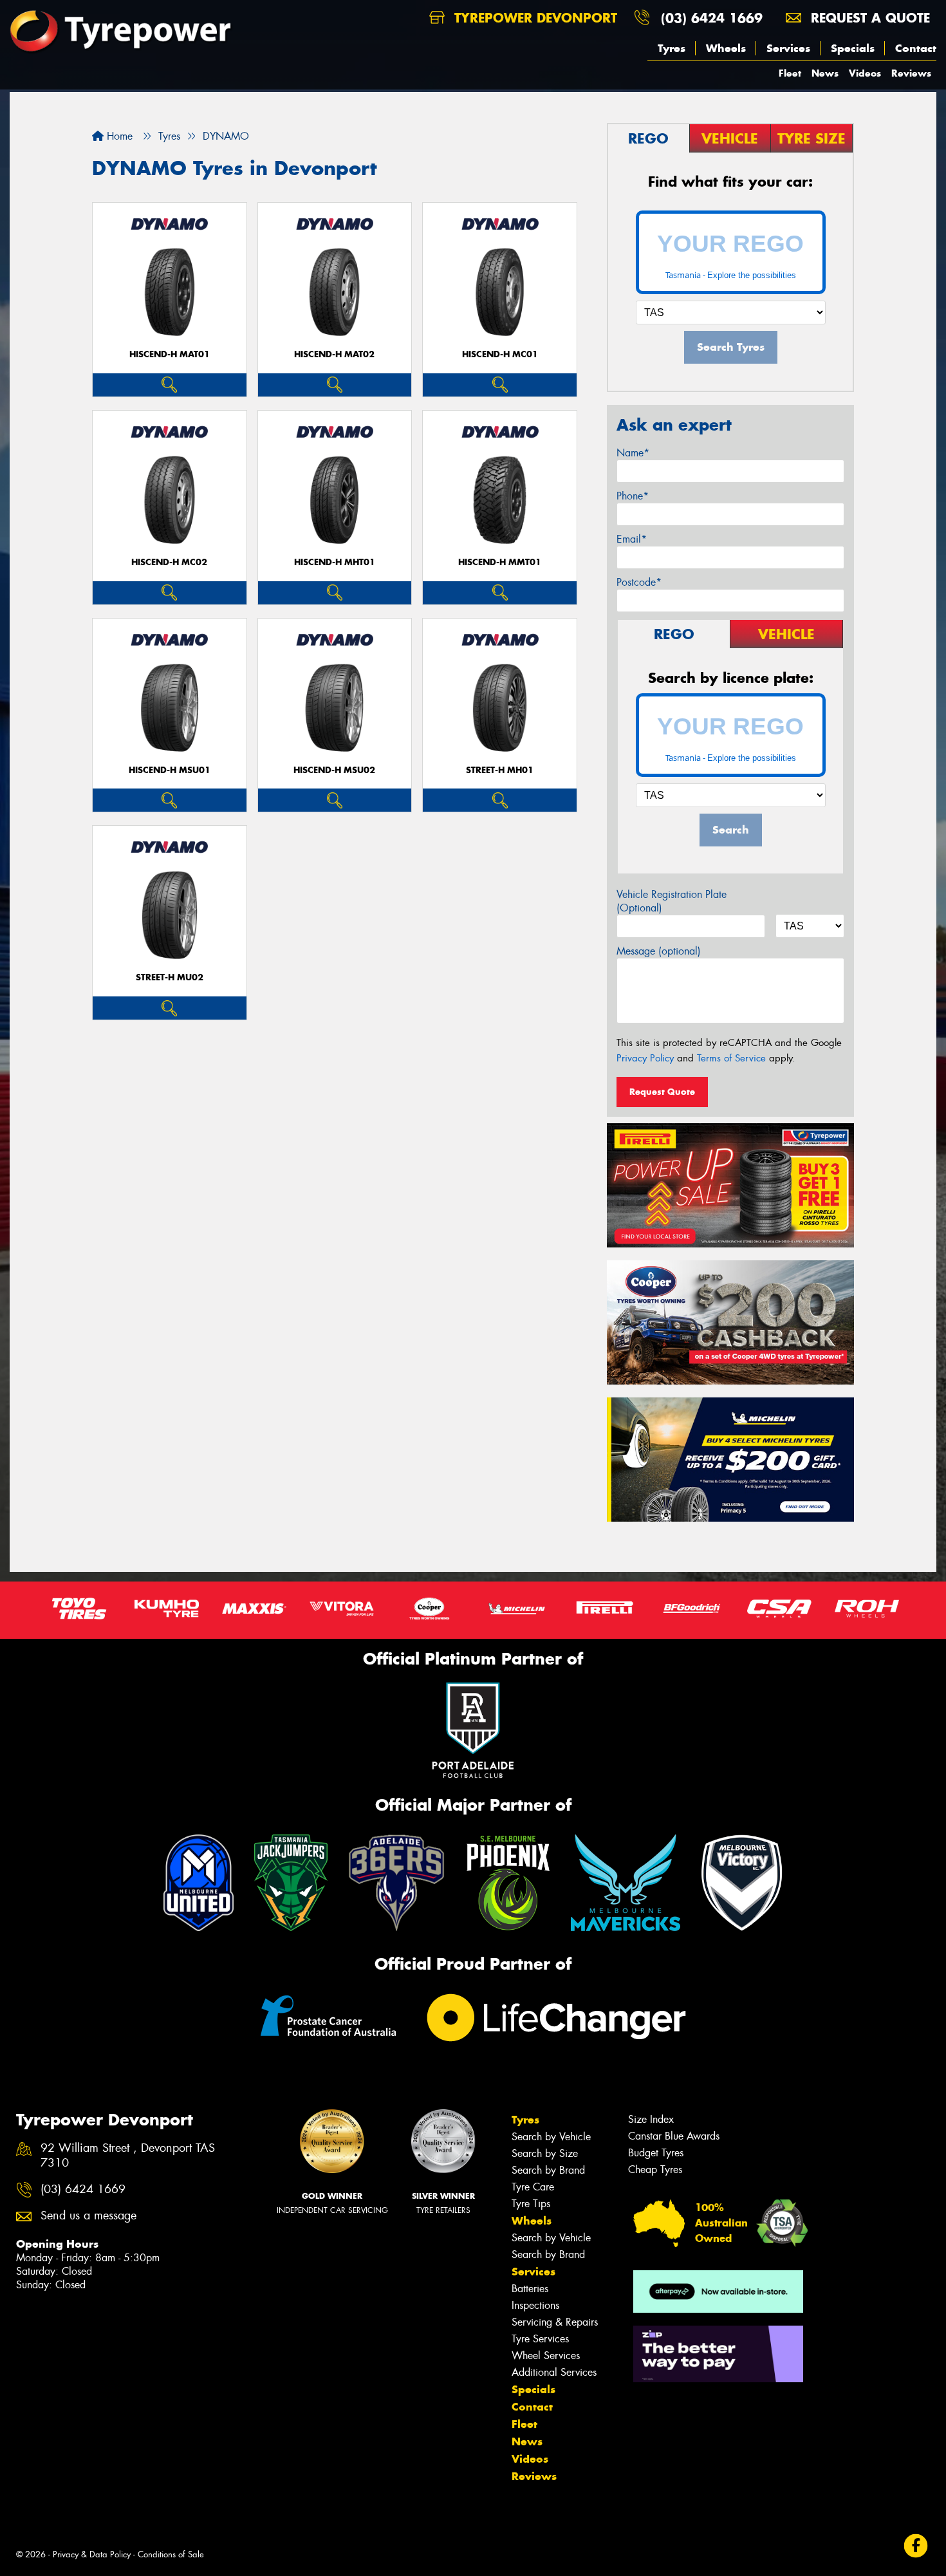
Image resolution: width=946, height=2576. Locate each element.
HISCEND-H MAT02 (334, 354)
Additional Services (554, 2372)
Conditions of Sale (171, 2554)
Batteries (530, 2289)
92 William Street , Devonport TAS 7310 (128, 2156)
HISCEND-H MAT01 (170, 354)
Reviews (911, 73)
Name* (633, 453)
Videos (865, 73)
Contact (916, 48)
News (825, 73)
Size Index (651, 2119)
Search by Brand (548, 2170)
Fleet (790, 73)
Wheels (726, 48)
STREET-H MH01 (500, 770)
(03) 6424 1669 (712, 18)
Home (118, 136)
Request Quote (662, 1092)
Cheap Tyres (655, 2170)
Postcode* (639, 582)
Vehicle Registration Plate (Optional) (672, 901)
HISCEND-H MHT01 (335, 562)
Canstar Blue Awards (674, 2136)
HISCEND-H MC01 (500, 354)
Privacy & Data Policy (92, 2554)
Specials (853, 48)
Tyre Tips (531, 2204)
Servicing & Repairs (555, 2322)
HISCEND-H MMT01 (500, 562)
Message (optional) (659, 951)
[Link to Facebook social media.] (916, 2545)
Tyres (672, 48)
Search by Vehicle (551, 2137)
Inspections (535, 2305)
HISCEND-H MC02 (169, 562)
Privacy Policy (645, 1058)
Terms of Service (731, 1058)
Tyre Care (533, 2187)
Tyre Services (540, 2339)
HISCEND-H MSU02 (334, 770)
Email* (632, 539)
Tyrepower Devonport (533, 18)
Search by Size (545, 2153)
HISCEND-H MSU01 (170, 770)
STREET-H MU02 (170, 977)
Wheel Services (546, 2356)
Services (788, 48)
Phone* (633, 496)
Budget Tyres (656, 2153)
